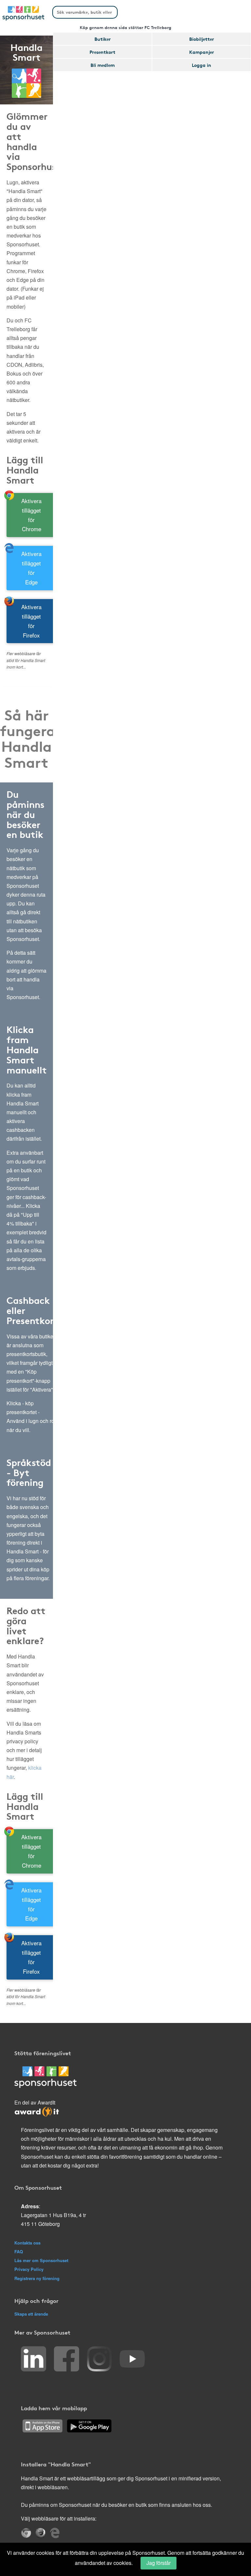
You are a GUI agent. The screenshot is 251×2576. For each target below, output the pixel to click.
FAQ (19, 2252)
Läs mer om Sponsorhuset (41, 2260)
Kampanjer (202, 52)
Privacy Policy (29, 2269)
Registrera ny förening (37, 2278)
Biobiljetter (202, 39)
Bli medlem (103, 65)
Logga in (201, 65)
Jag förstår (159, 2563)
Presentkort (102, 52)
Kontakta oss (27, 2243)
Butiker (103, 39)
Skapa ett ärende (31, 2314)
